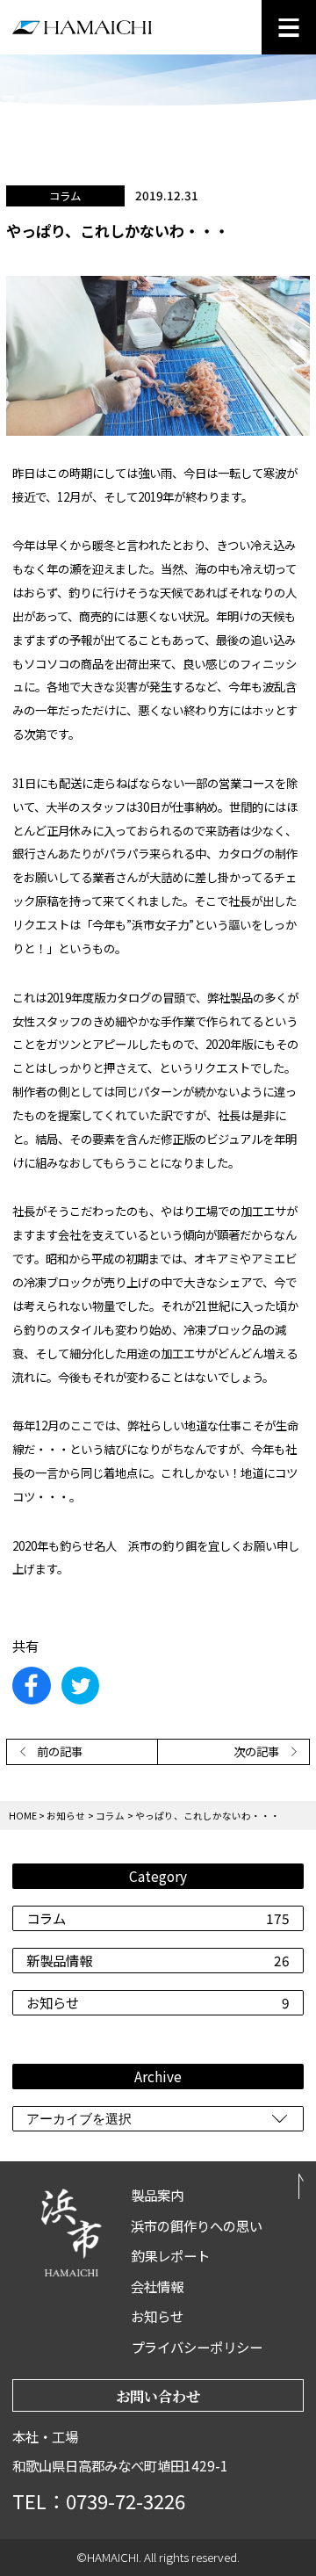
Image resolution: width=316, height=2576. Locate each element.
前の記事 (60, 1751)
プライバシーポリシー (197, 2347)
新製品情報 (158, 1960)
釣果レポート (170, 2255)
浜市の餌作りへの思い (197, 2225)
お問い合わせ (158, 2396)
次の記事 (256, 1751)
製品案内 (157, 2195)
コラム (158, 1918)
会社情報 (157, 2286)
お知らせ (158, 2002)
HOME (23, 1816)
